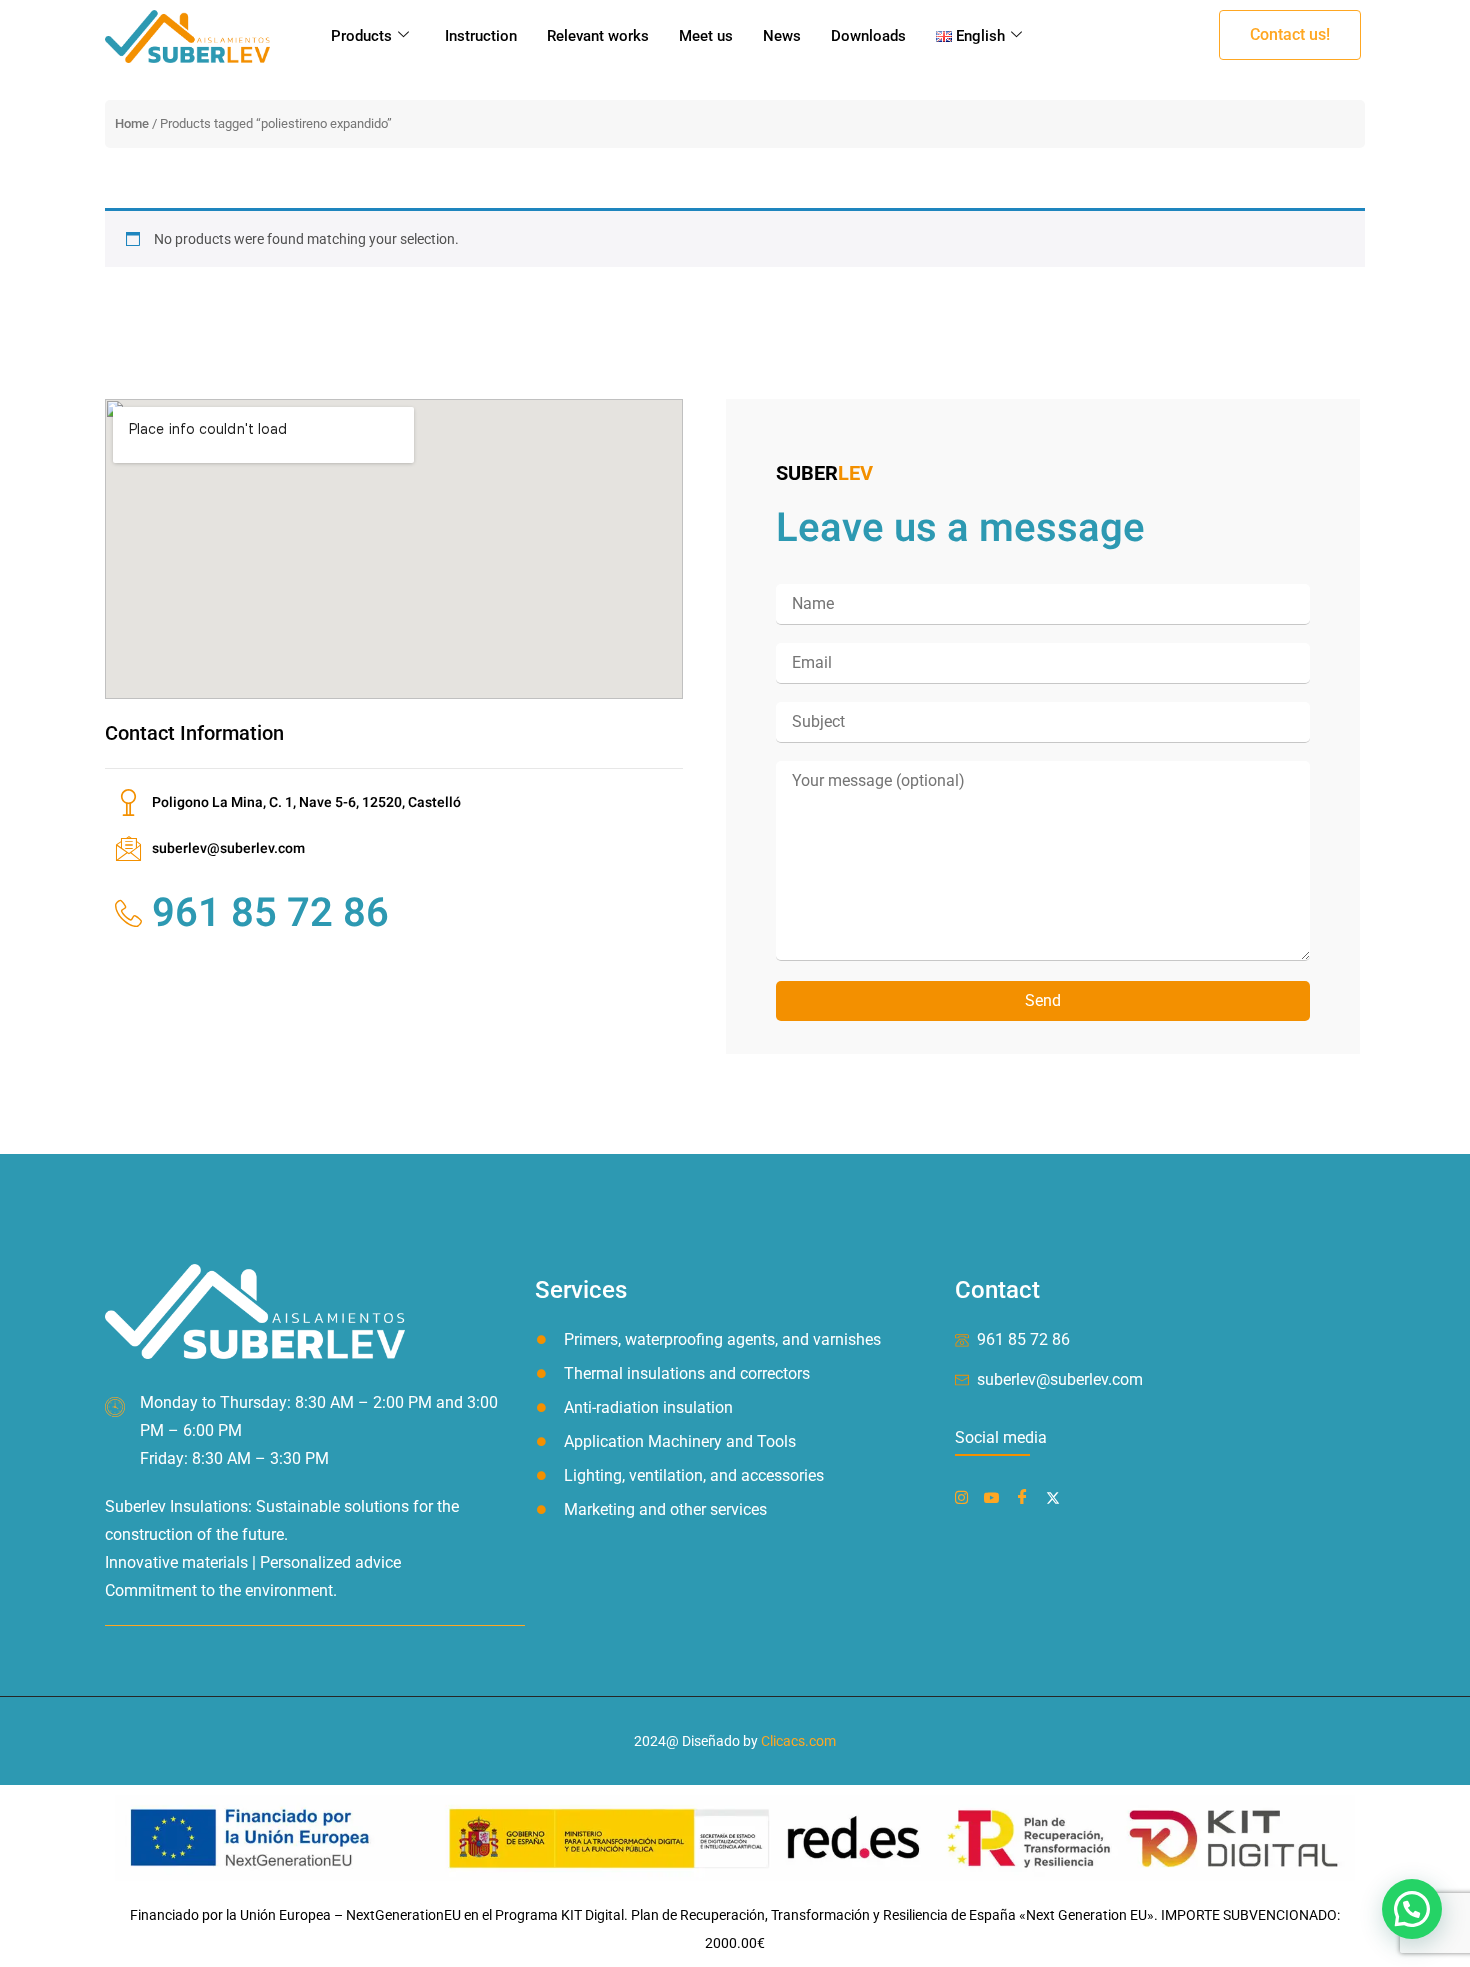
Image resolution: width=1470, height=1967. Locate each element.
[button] (1290, 35)
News (782, 36)
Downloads (868, 36)
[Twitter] (1057, 1497)
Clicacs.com (798, 1741)
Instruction (481, 36)
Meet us (706, 36)
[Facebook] (965, 1497)
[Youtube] (995, 1497)
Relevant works (598, 36)
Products (361, 36)
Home (132, 123)
